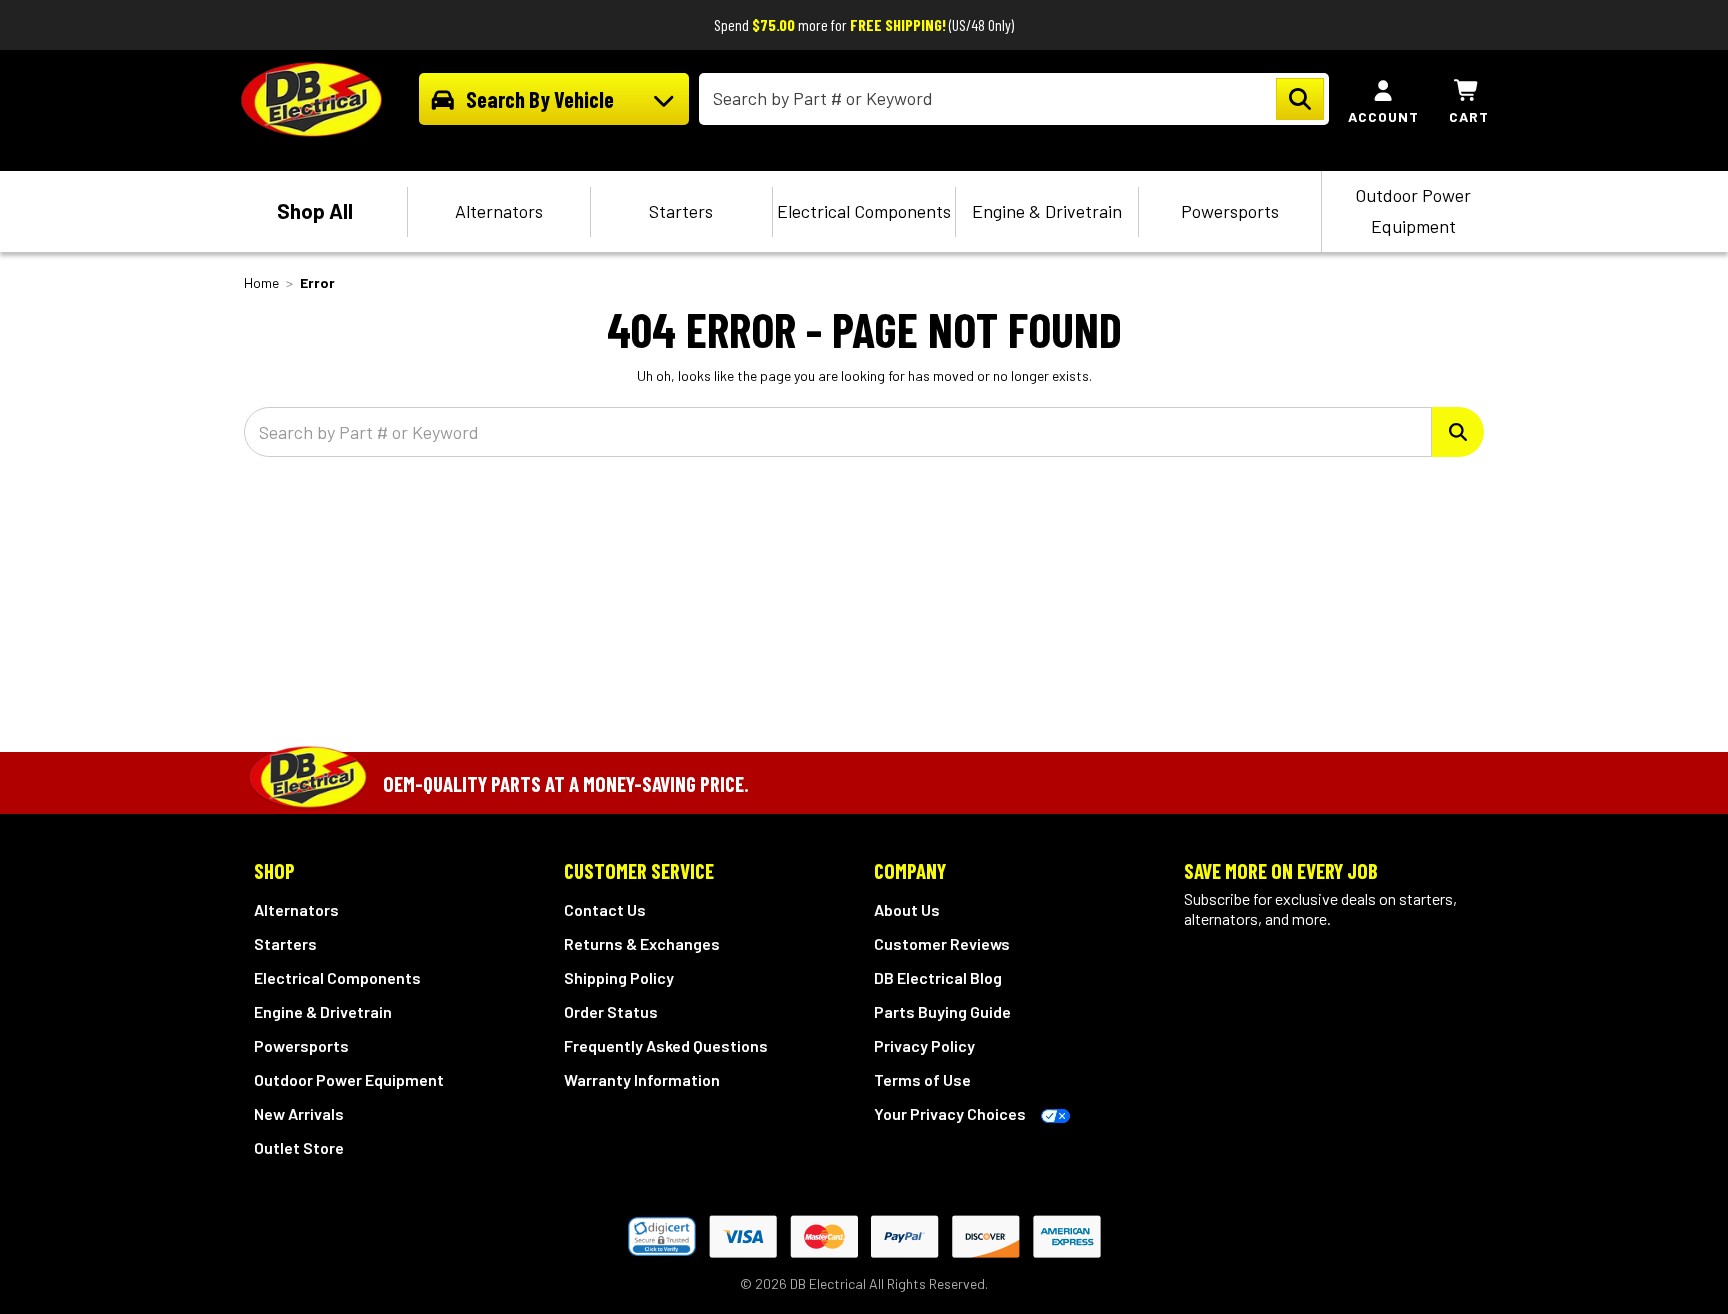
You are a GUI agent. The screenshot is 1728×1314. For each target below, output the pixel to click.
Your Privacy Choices (950, 1113)
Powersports (1230, 211)
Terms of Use (922, 1079)
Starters (681, 211)
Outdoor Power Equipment (1413, 210)
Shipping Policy (619, 977)
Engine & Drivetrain (1047, 211)
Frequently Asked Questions (666, 1045)
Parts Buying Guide (942, 1011)
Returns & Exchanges (642, 943)
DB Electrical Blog (938, 977)
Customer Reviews (942, 943)
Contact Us (605, 909)
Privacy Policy (924, 1045)
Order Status (611, 1011)
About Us (907, 909)
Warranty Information (642, 1079)
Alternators (499, 211)
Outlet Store (299, 1147)
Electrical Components (864, 211)
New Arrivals (299, 1113)
